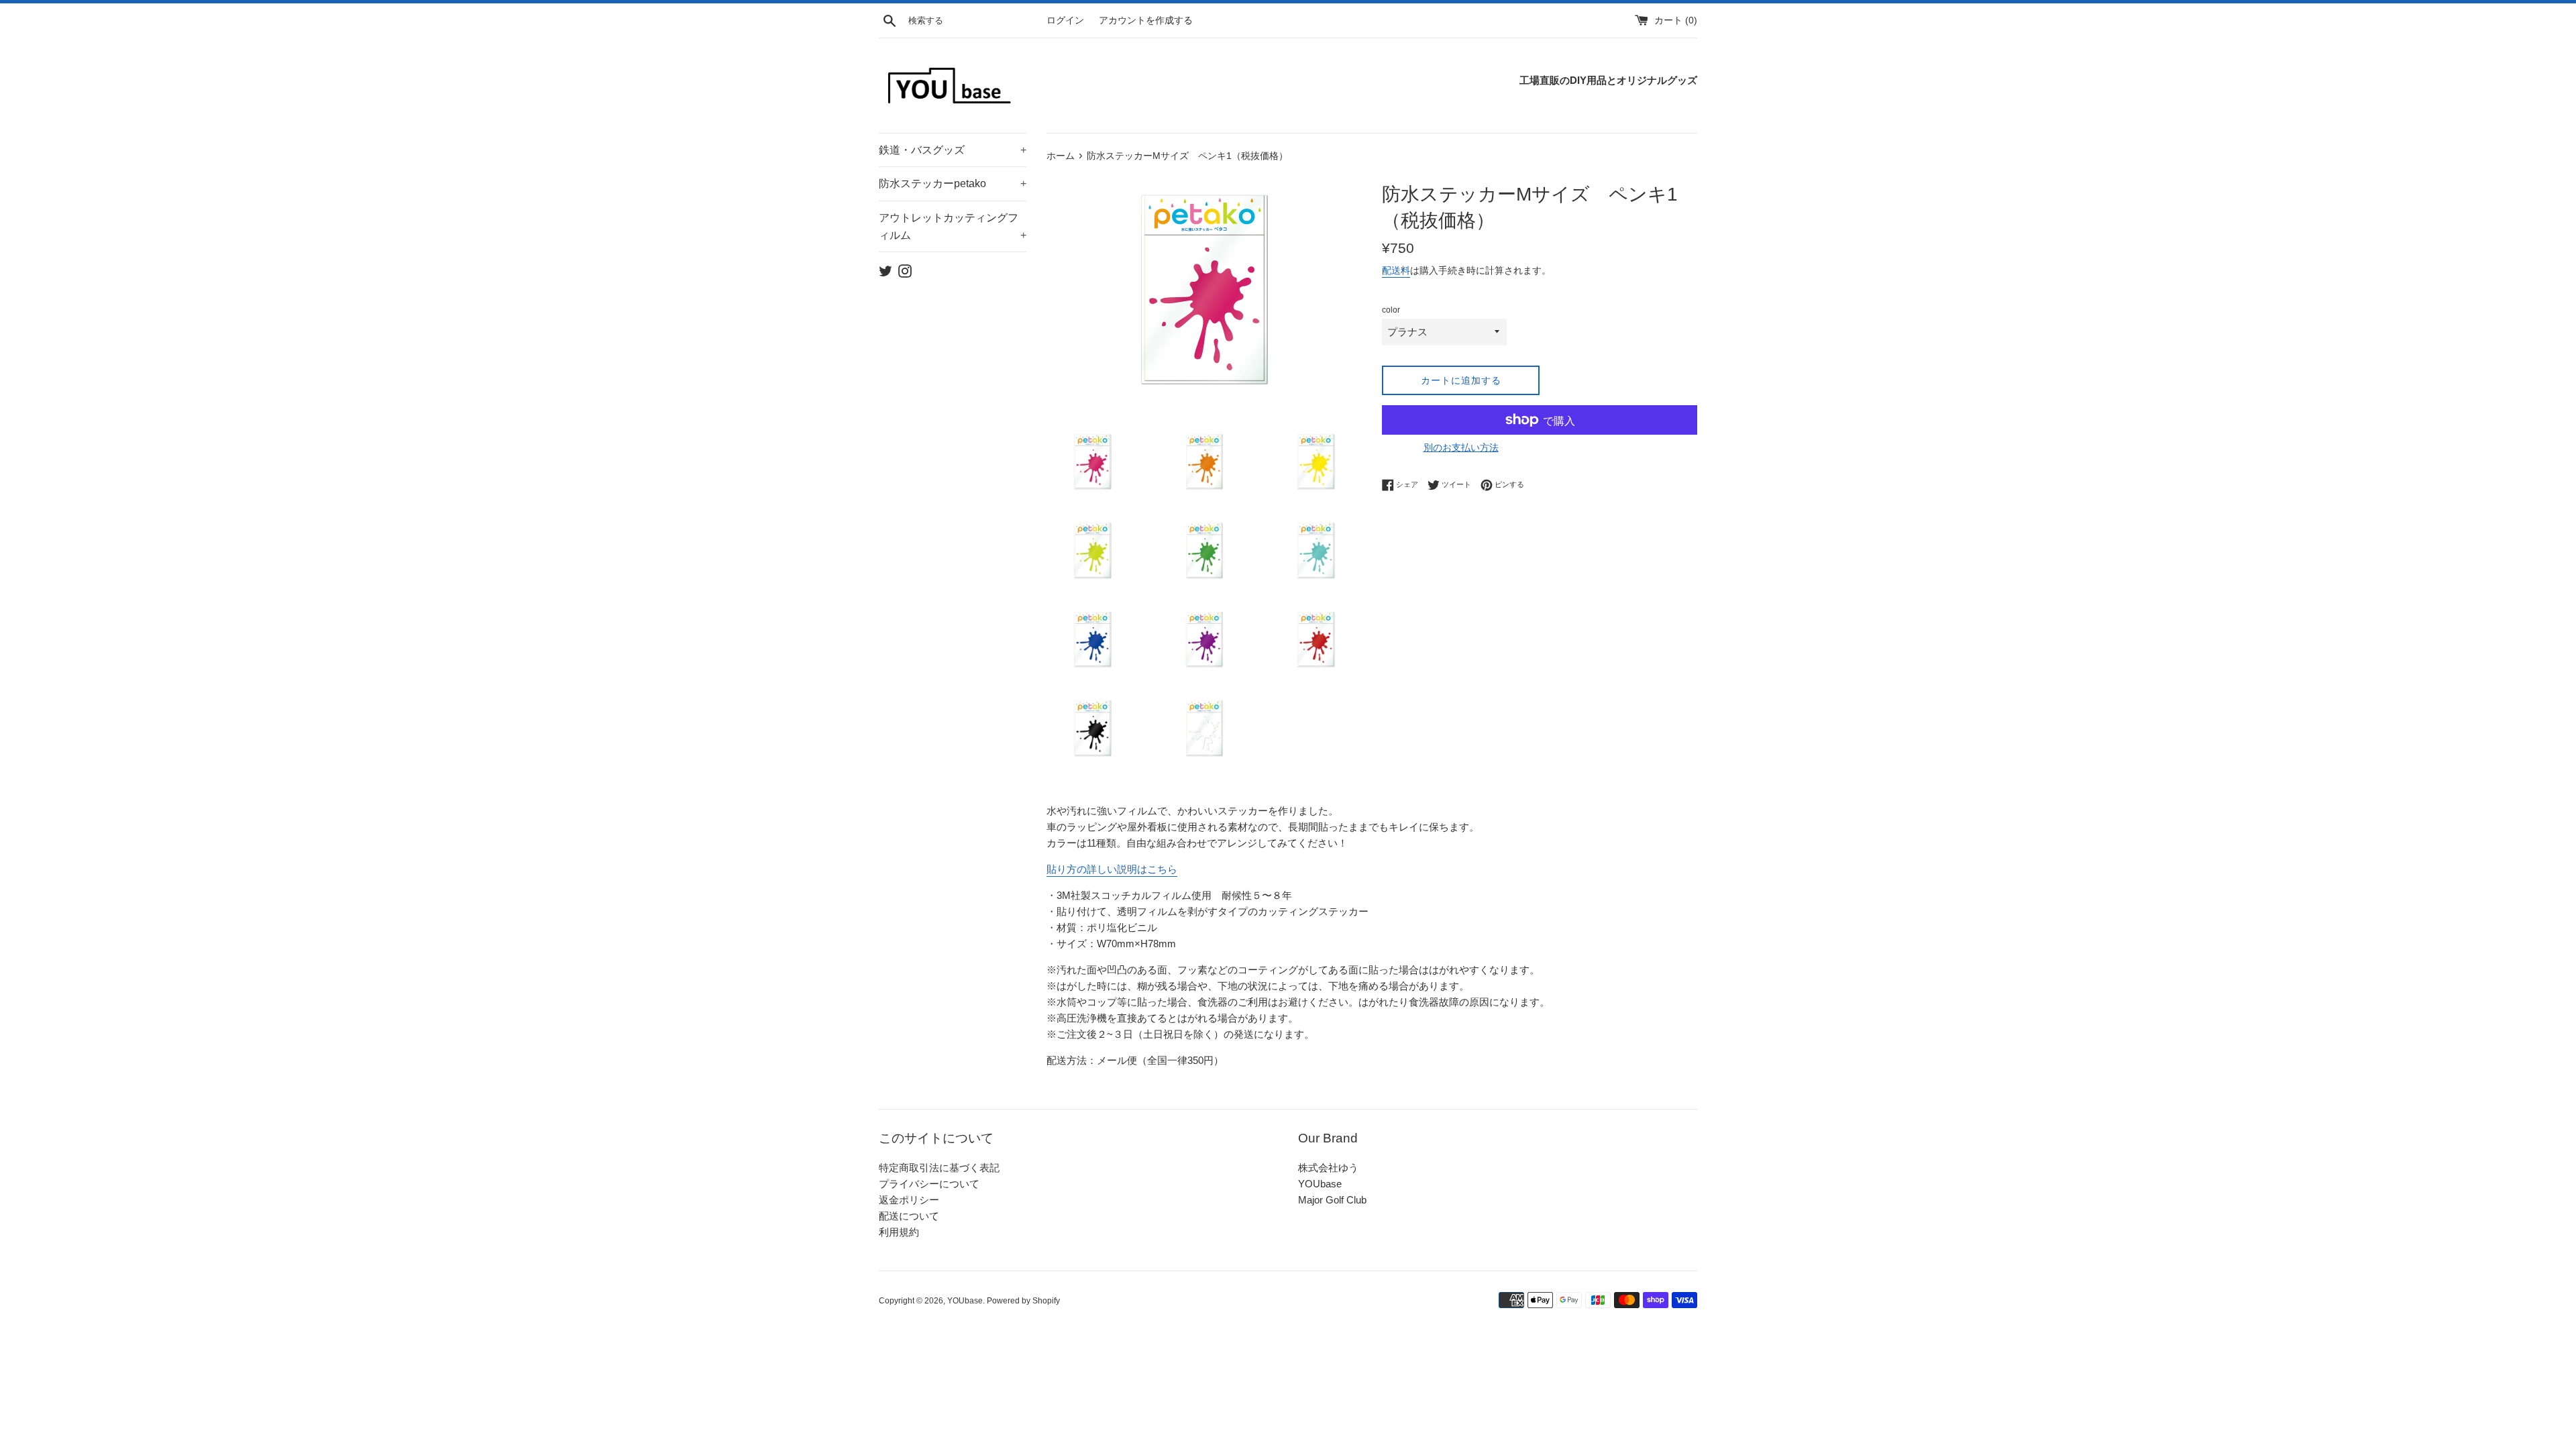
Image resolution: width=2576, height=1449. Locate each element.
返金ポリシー (909, 1200)
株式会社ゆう (1328, 1168)
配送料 (1396, 270)
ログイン (1065, 20)
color (1391, 310)
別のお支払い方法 (1461, 447)
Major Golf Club (1332, 1200)
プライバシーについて (929, 1184)
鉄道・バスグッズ (953, 150)
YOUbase (1320, 1184)
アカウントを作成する (1146, 20)
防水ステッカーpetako (953, 183)
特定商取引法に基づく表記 (939, 1168)
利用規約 (899, 1232)
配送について (909, 1216)
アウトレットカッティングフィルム (953, 226)
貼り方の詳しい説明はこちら (1112, 869)
